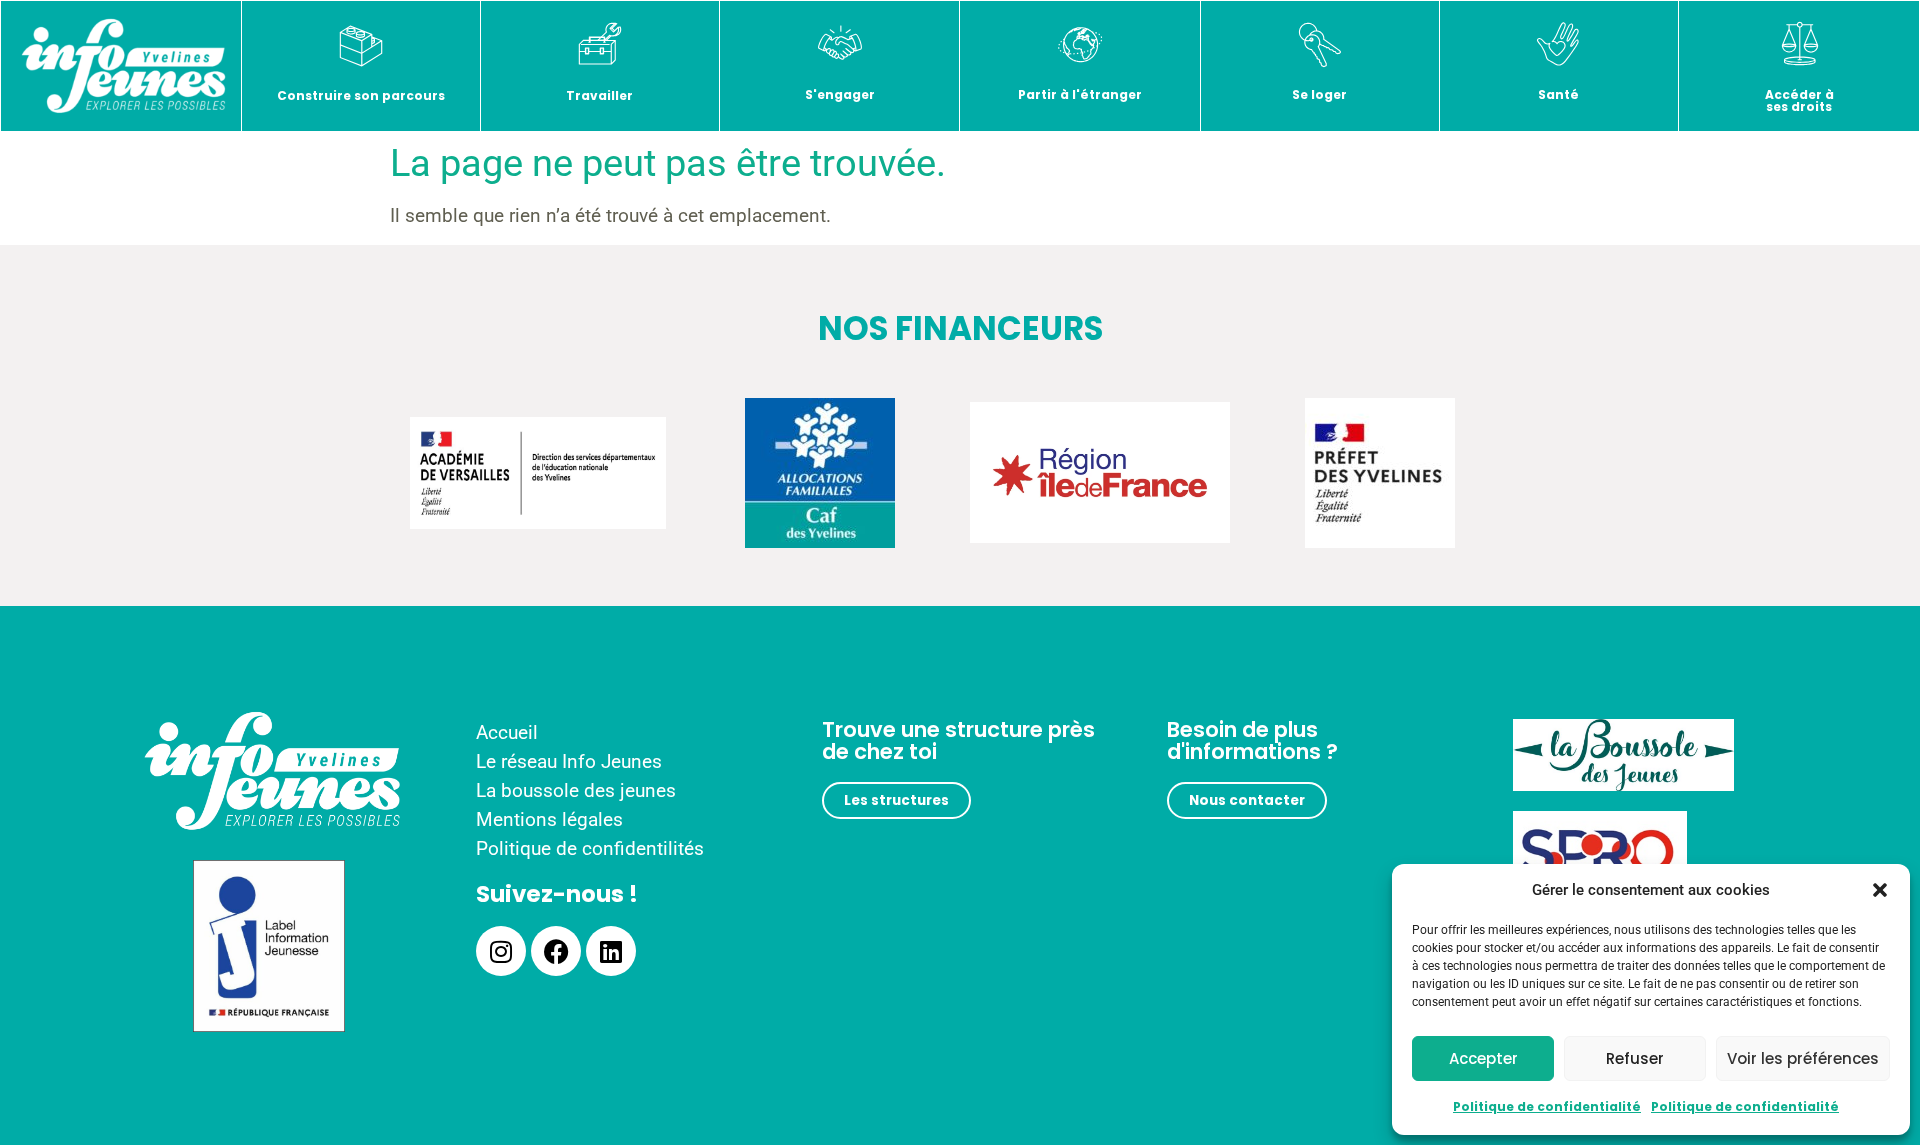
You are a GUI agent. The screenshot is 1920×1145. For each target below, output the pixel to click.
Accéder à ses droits (1799, 100)
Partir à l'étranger (1080, 94)
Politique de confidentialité (1547, 1106)
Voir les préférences (1803, 1058)
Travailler (599, 95)
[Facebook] (556, 951)
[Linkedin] (611, 951)
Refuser (1635, 1058)
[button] (1880, 890)
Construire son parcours (361, 95)
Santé (1558, 94)
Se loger (1319, 94)
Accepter (1483, 1058)
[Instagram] (501, 951)
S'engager (840, 94)
